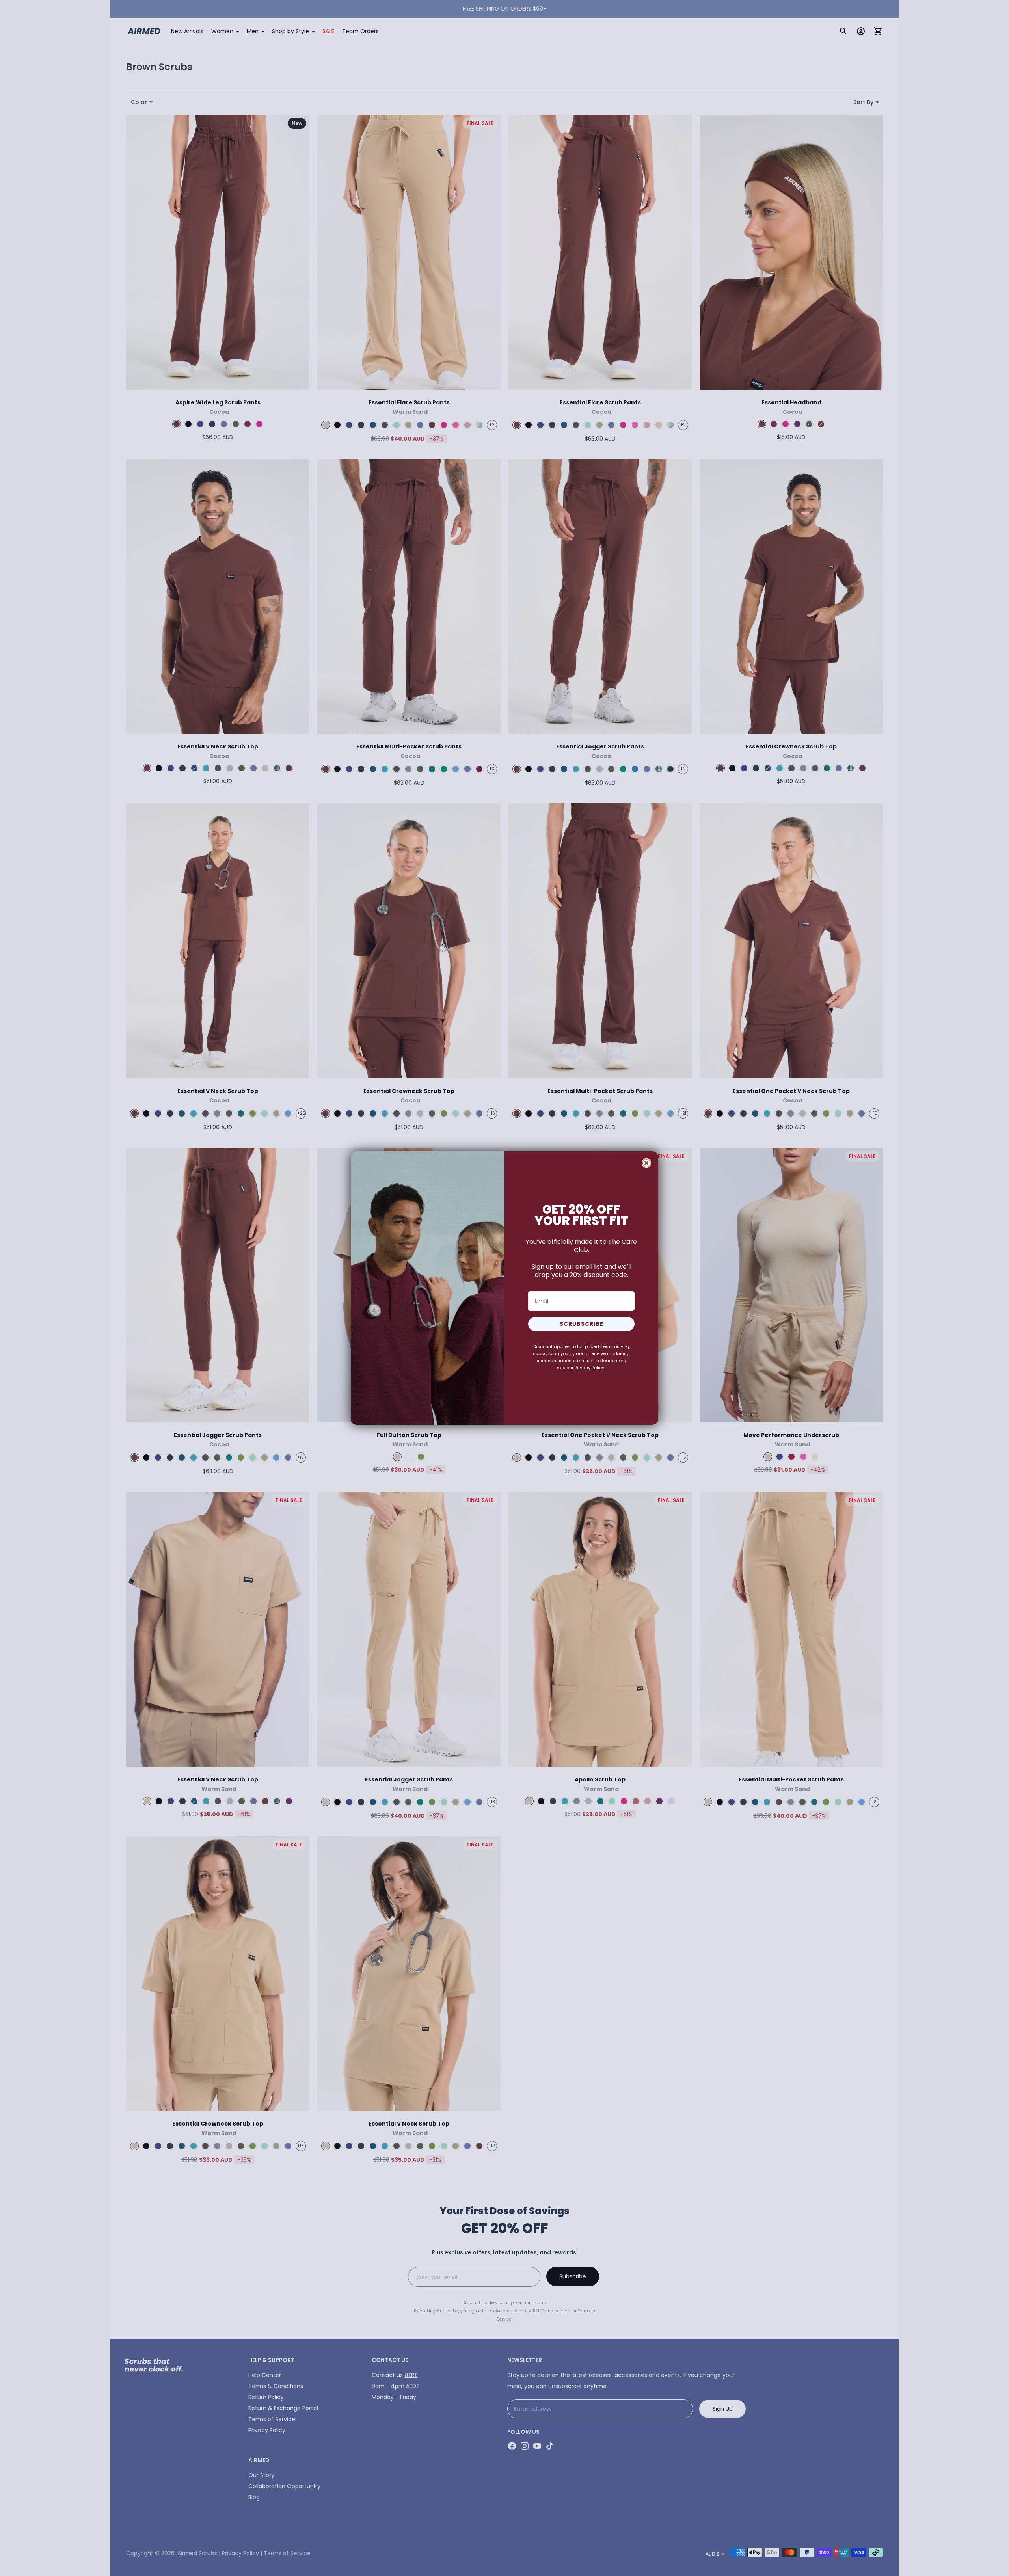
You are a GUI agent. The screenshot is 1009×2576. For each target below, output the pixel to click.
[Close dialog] (646, 1163)
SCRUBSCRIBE (582, 1324)
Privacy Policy (589, 1368)
